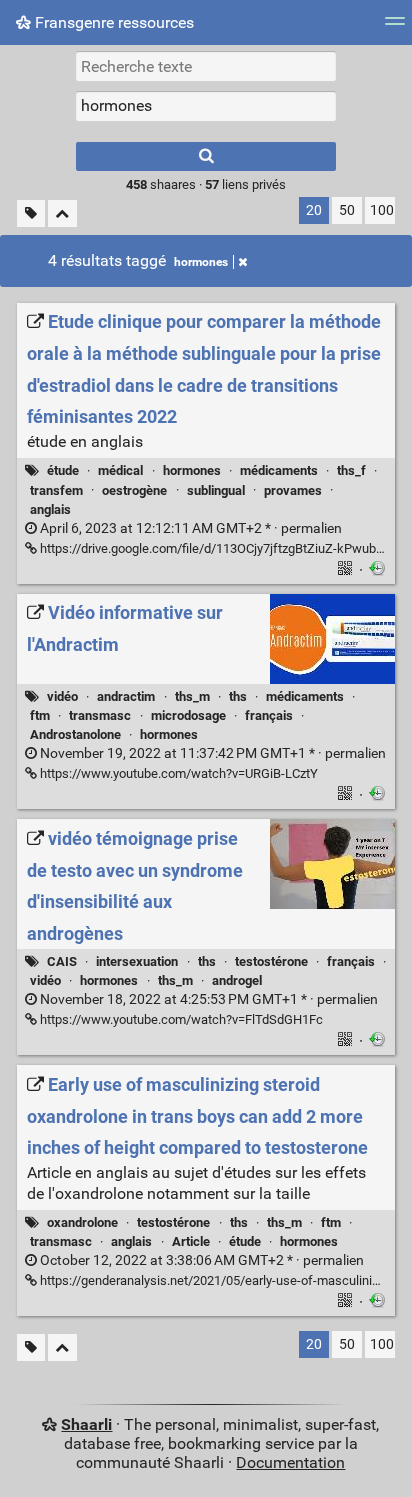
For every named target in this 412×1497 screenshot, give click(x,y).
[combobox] (206, 106)
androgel (237, 980)
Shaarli (86, 1424)
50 (347, 210)
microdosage (188, 715)
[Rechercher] (206, 156)
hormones (201, 262)
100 (382, 210)
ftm (40, 715)
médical (120, 470)
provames (293, 490)
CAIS (62, 961)
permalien (189, 528)
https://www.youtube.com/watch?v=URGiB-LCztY (177, 773)
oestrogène (134, 490)
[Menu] (395, 27)
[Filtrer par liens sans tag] (31, 213)
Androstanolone (75, 734)
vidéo (62, 696)
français (269, 715)
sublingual (216, 490)
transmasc (100, 715)
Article (191, 1241)
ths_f (351, 470)
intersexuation (137, 961)
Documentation (290, 1462)
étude (63, 470)
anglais (50, 509)
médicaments (279, 470)
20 (314, 210)
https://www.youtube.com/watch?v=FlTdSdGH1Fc (180, 1019)
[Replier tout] (62, 213)
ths (238, 696)
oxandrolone (82, 1222)
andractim (126, 696)
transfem (56, 490)
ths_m (192, 696)
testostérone (271, 961)
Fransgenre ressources (112, 22)
